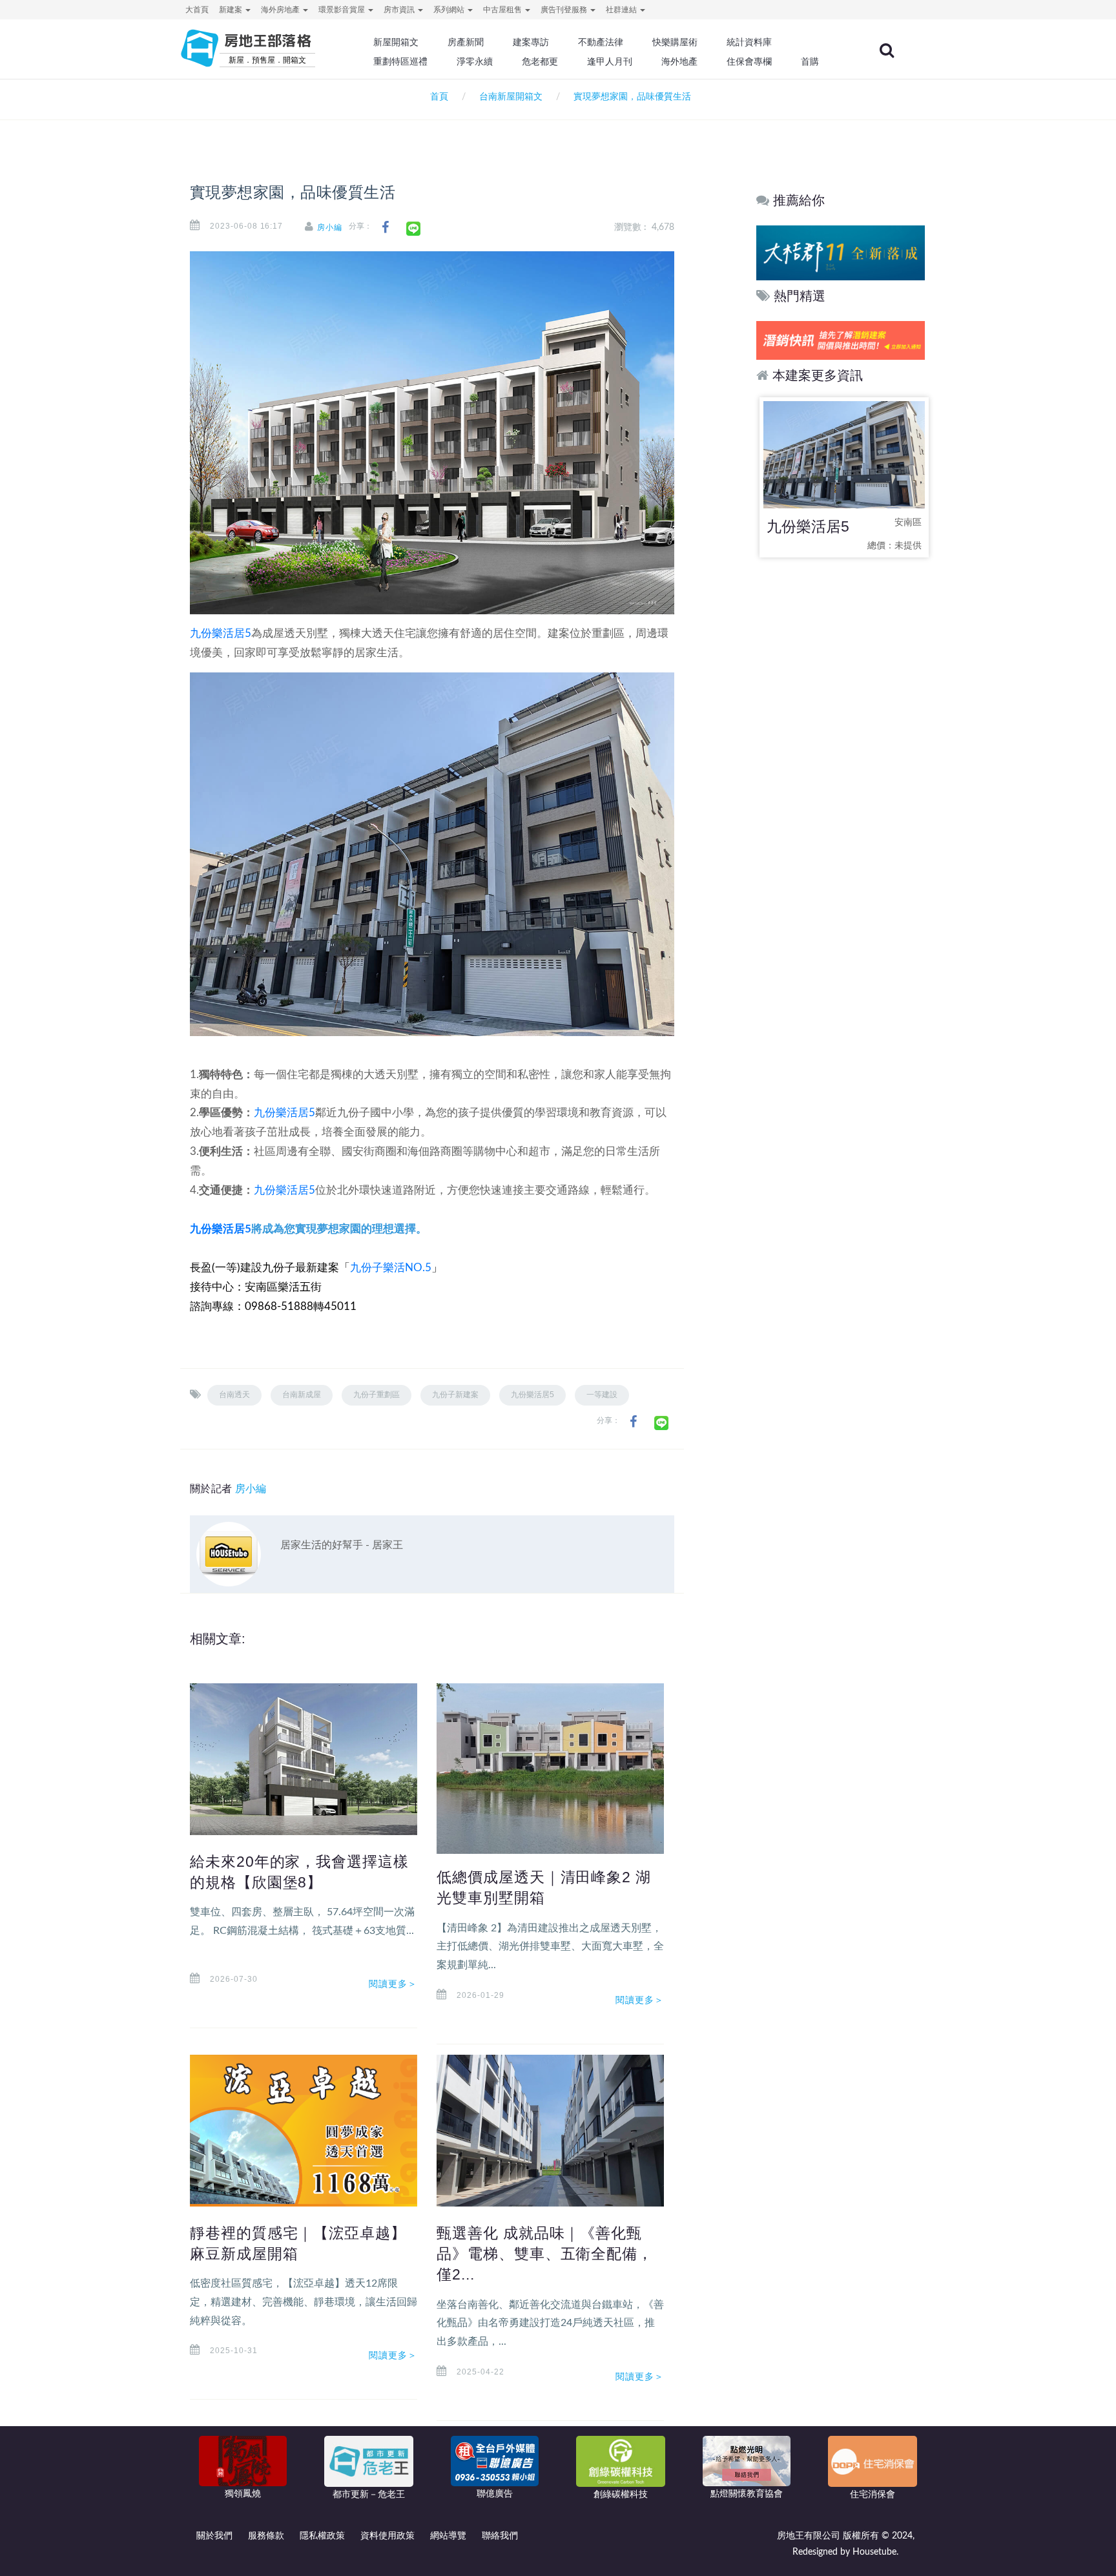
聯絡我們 (500, 2536)
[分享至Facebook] (385, 228)
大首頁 (197, 10)
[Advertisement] (841, 772)
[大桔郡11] (841, 252)
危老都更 (540, 61)
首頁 (437, 97)
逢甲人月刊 (610, 61)
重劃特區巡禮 (400, 61)
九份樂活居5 (221, 633)
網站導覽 (448, 2536)
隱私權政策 (322, 2536)
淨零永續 (475, 61)
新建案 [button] (232, 10)
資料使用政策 (387, 2536)
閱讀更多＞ (393, 1984)
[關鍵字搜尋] (887, 50)
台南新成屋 (302, 1395)
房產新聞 (466, 42)
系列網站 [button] (450, 10)
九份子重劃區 (377, 1395)
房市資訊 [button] (400, 10)
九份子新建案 (455, 1395)
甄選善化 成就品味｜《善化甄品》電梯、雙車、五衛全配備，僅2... (545, 2254)
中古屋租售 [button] (503, 10)
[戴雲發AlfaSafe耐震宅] (841, 340)
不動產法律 (601, 42)
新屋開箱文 (396, 42)
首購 (810, 61)
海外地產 (679, 61)
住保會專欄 (749, 61)
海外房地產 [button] (281, 10)
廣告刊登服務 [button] (565, 10)
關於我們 (214, 2536)
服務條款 (266, 2536)
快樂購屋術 (675, 42)
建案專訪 (531, 42)
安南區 (908, 523)
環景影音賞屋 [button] (343, 10)
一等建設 (602, 1395)
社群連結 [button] (622, 10)
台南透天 (234, 1395)
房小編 (330, 227)
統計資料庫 (749, 42)
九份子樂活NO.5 (391, 1268)
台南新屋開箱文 (511, 97)
